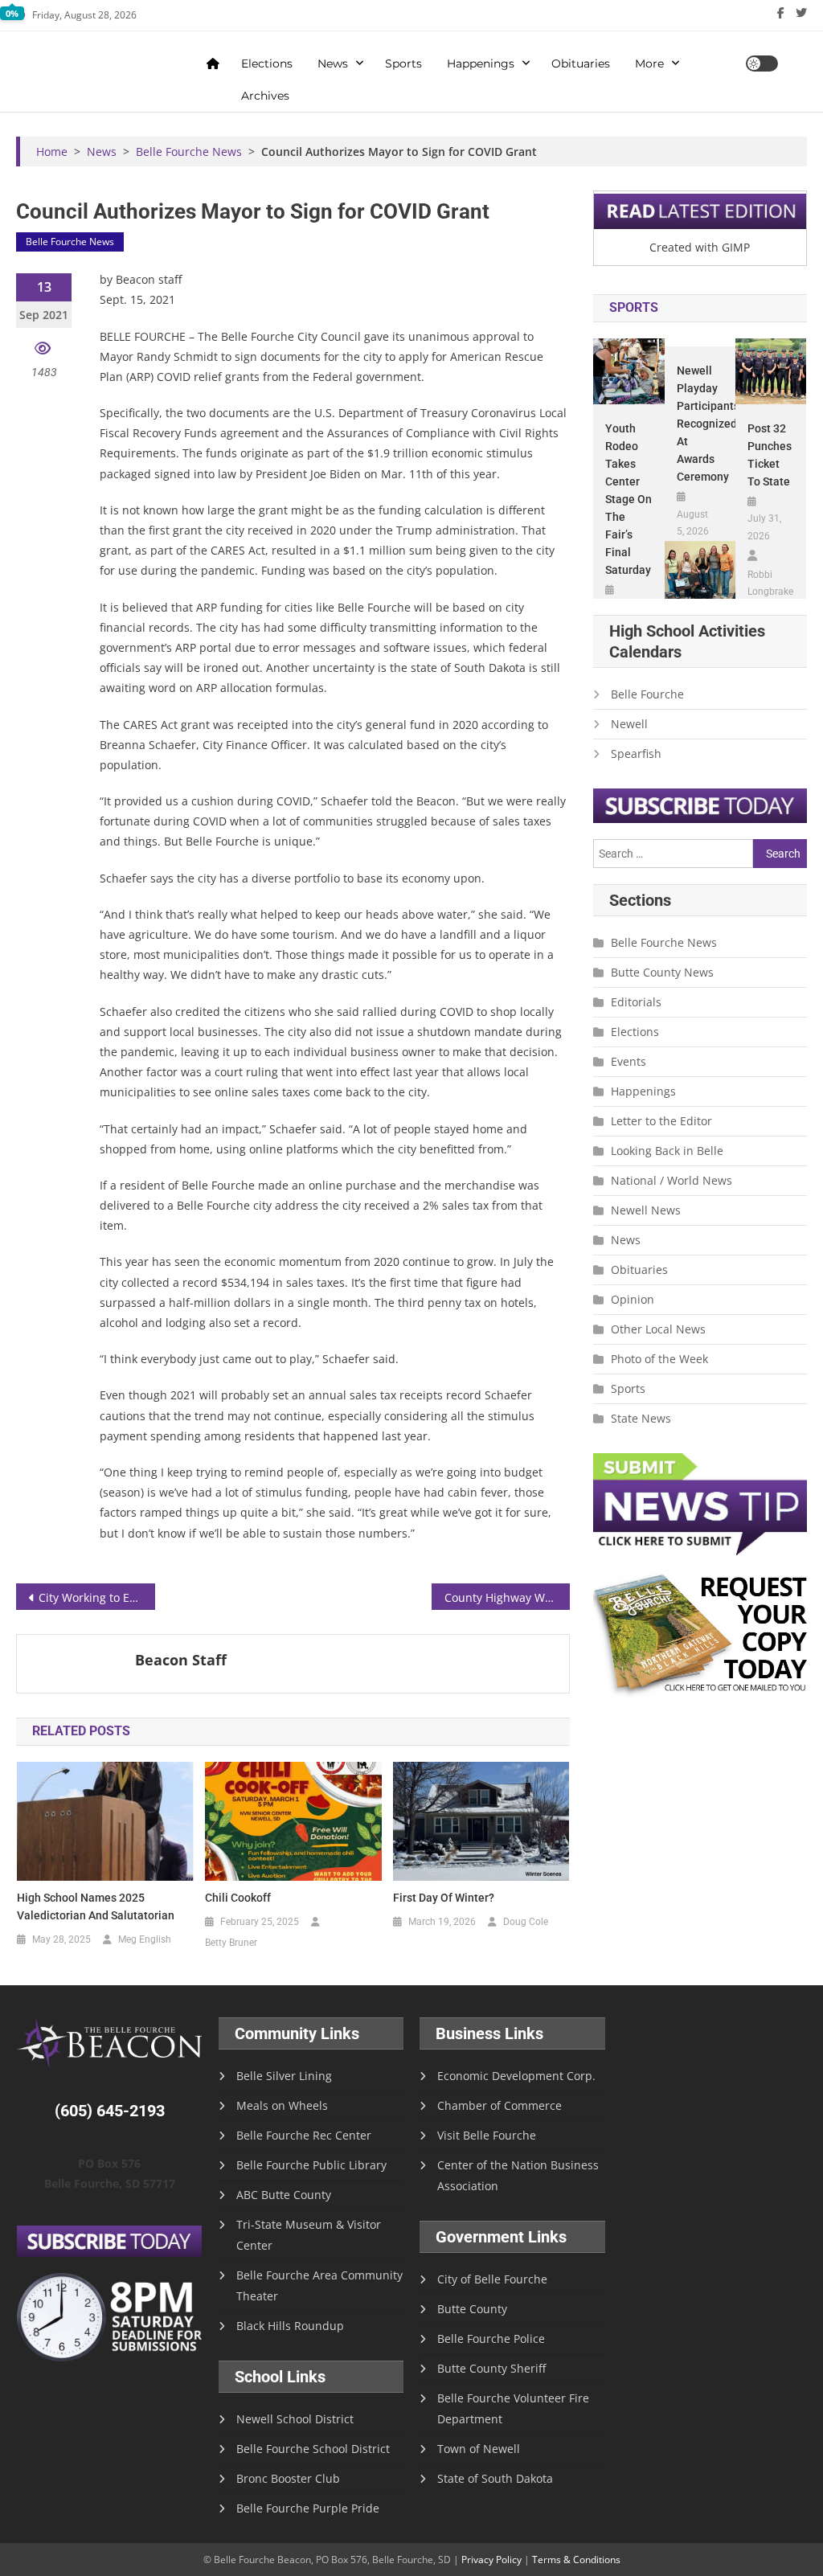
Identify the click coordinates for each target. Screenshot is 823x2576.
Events (629, 1061)
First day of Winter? (444, 1898)
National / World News (672, 1180)
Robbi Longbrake (770, 584)
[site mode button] (762, 63)
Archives (265, 96)
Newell (629, 724)
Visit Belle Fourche (487, 2135)
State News (641, 1418)
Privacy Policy (491, 2560)
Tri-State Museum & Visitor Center (309, 2235)
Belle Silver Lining (284, 2076)
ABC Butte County (284, 2195)
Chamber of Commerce (500, 2105)
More (649, 63)
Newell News (646, 1210)
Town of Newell (479, 2449)
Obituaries (581, 63)
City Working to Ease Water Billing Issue (96, 1597)
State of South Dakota (495, 2478)
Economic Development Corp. (516, 2076)
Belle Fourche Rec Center (304, 2135)
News (333, 63)
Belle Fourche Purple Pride (308, 2508)
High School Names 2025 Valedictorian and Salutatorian (96, 1906)
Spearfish (636, 754)
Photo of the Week (659, 1359)
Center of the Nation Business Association (518, 2175)
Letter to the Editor (661, 1121)
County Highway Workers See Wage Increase (507, 1597)
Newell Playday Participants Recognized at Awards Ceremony (700, 424)
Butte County (472, 2309)
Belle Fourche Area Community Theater (319, 2285)
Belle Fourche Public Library (311, 2165)
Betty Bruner (231, 1943)
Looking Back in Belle (667, 1151)
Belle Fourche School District (313, 2449)
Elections (267, 63)
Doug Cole (526, 1922)
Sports (403, 63)
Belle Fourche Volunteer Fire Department (513, 2408)
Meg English (145, 1939)
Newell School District (295, 2419)
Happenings (481, 63)
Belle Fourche (647, 694)
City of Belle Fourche (492, 2279)
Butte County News (662, 972)
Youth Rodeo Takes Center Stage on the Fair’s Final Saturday (629, 499)
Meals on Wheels (282, 2105)
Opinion (633, 1299)
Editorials (636, 1002)
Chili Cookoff (238, 1898)
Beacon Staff (181, 1660)
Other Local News (658, 1329)
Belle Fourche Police (491, 2338)
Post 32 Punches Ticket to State (770, 455)
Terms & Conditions (576, 2560)
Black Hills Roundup (290, 2326)
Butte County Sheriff (491, 2368)
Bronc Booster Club (288, 2478)
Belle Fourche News (70, 242)
